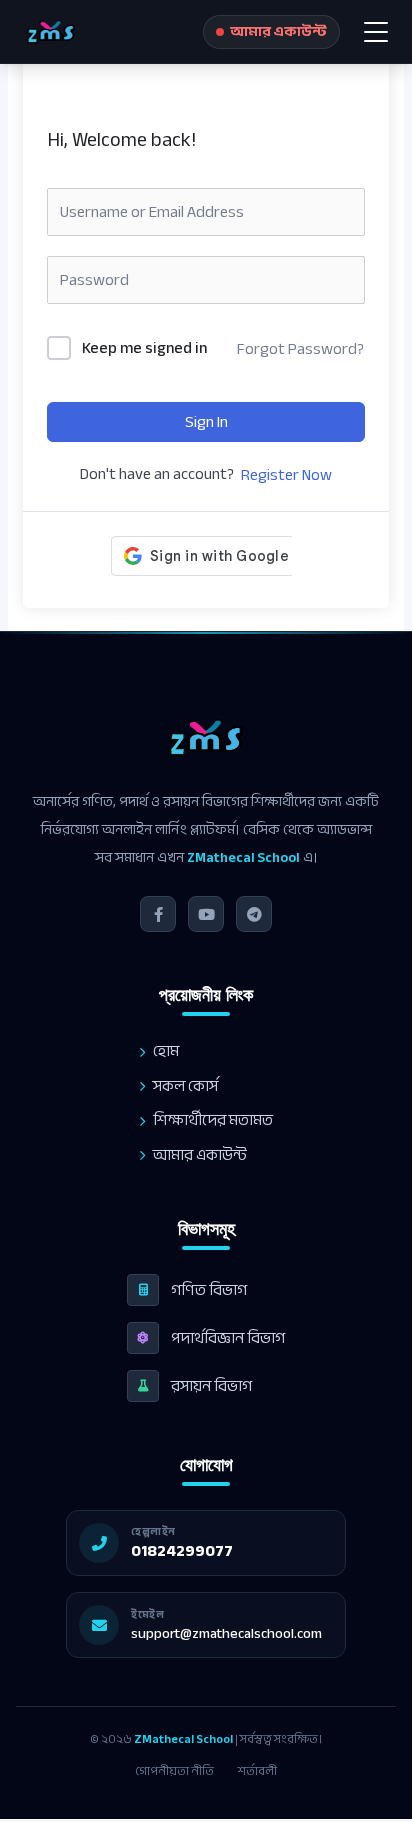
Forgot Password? (300, 349)
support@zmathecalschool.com (226, 1633)
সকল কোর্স (185, 1086)
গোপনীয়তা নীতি (174, 1771)
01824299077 (182, 1551)
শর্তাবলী (257, 1771)
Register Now (286, 475)
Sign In (206, 422)
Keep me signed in (144, 349)
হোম (166, 1051)
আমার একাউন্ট (200, 1155)
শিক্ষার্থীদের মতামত (213, 1120)
